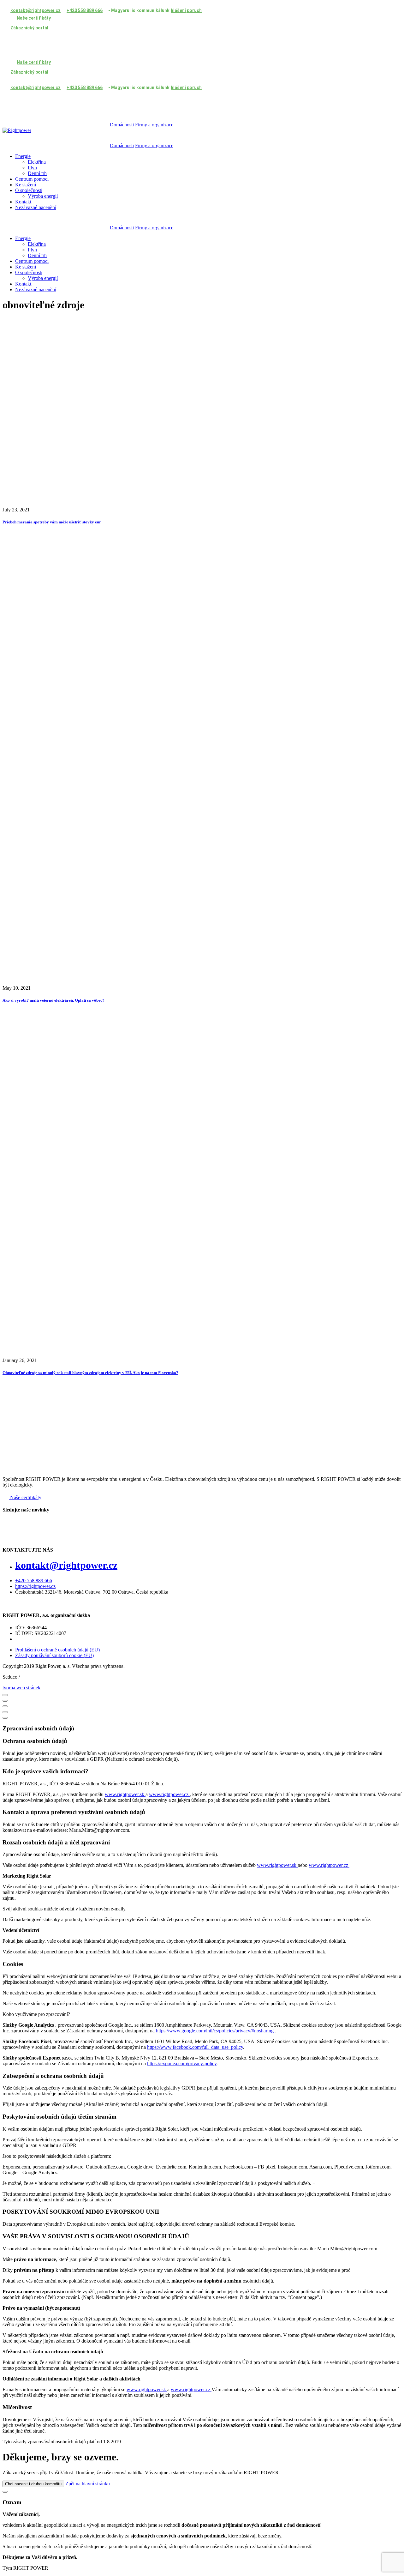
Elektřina (37, 162)
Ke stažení (26, 185)
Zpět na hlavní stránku (88, 2484)
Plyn (32, 168)
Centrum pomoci (32, 179)
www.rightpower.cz (169, 1794)
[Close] (5, 1695)
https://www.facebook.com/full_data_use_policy (195, 2047)
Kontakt (23, 202)
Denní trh (37, 173)
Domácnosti (122, 125)
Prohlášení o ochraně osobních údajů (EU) (57, 1650)
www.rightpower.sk (125, 1794)
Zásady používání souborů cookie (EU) (54, 1655)
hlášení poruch (186, 10)
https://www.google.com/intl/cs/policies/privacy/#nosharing (215, 2031)
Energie (23, 156)
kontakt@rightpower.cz (66, 1565)
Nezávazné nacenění (36, 207)
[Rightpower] (17, 130)
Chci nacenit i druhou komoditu (33, 2484)
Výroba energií (43, 196)
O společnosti (29, 190)
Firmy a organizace (154, 125)
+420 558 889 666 (34, 1581)
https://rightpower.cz (35, 1586)
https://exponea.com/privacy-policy (182, 2063)
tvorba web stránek (21, 1688)
